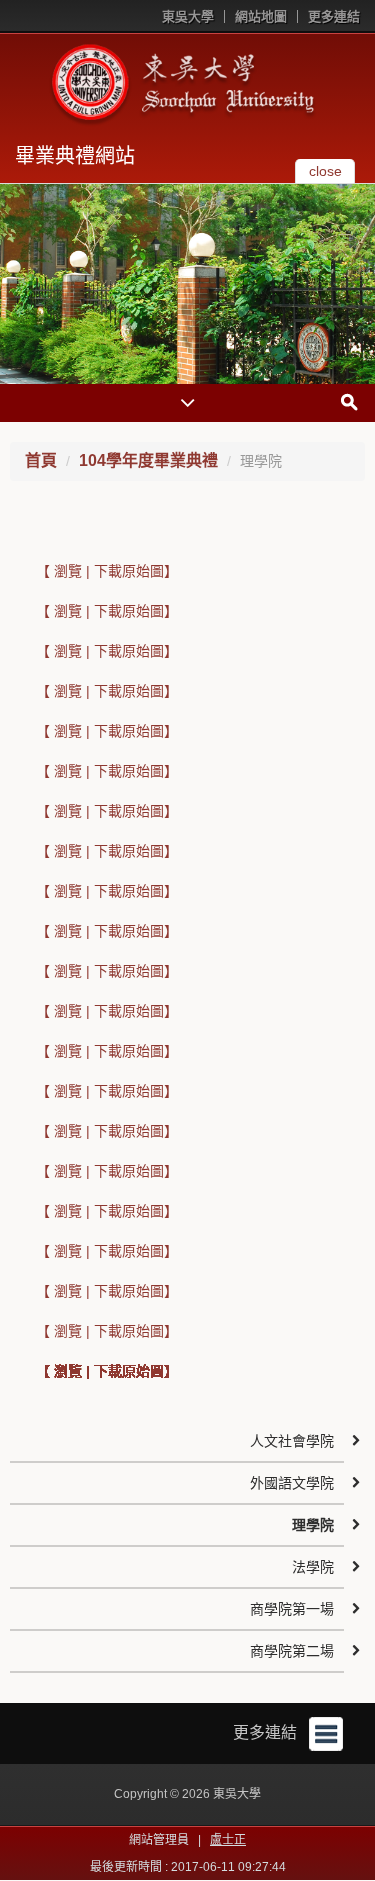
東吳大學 (188, 16)
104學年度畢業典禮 (148, 460)
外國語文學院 (292, 1483)
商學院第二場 (292, 1651)
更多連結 (334, 16)
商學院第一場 (292, 1609)
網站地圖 (261, 16)
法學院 (313, 1567)
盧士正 (228, 1840)
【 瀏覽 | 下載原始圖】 (107, 571)
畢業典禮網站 (75, 156)
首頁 (41, 460)
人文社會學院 (292, 1441)
